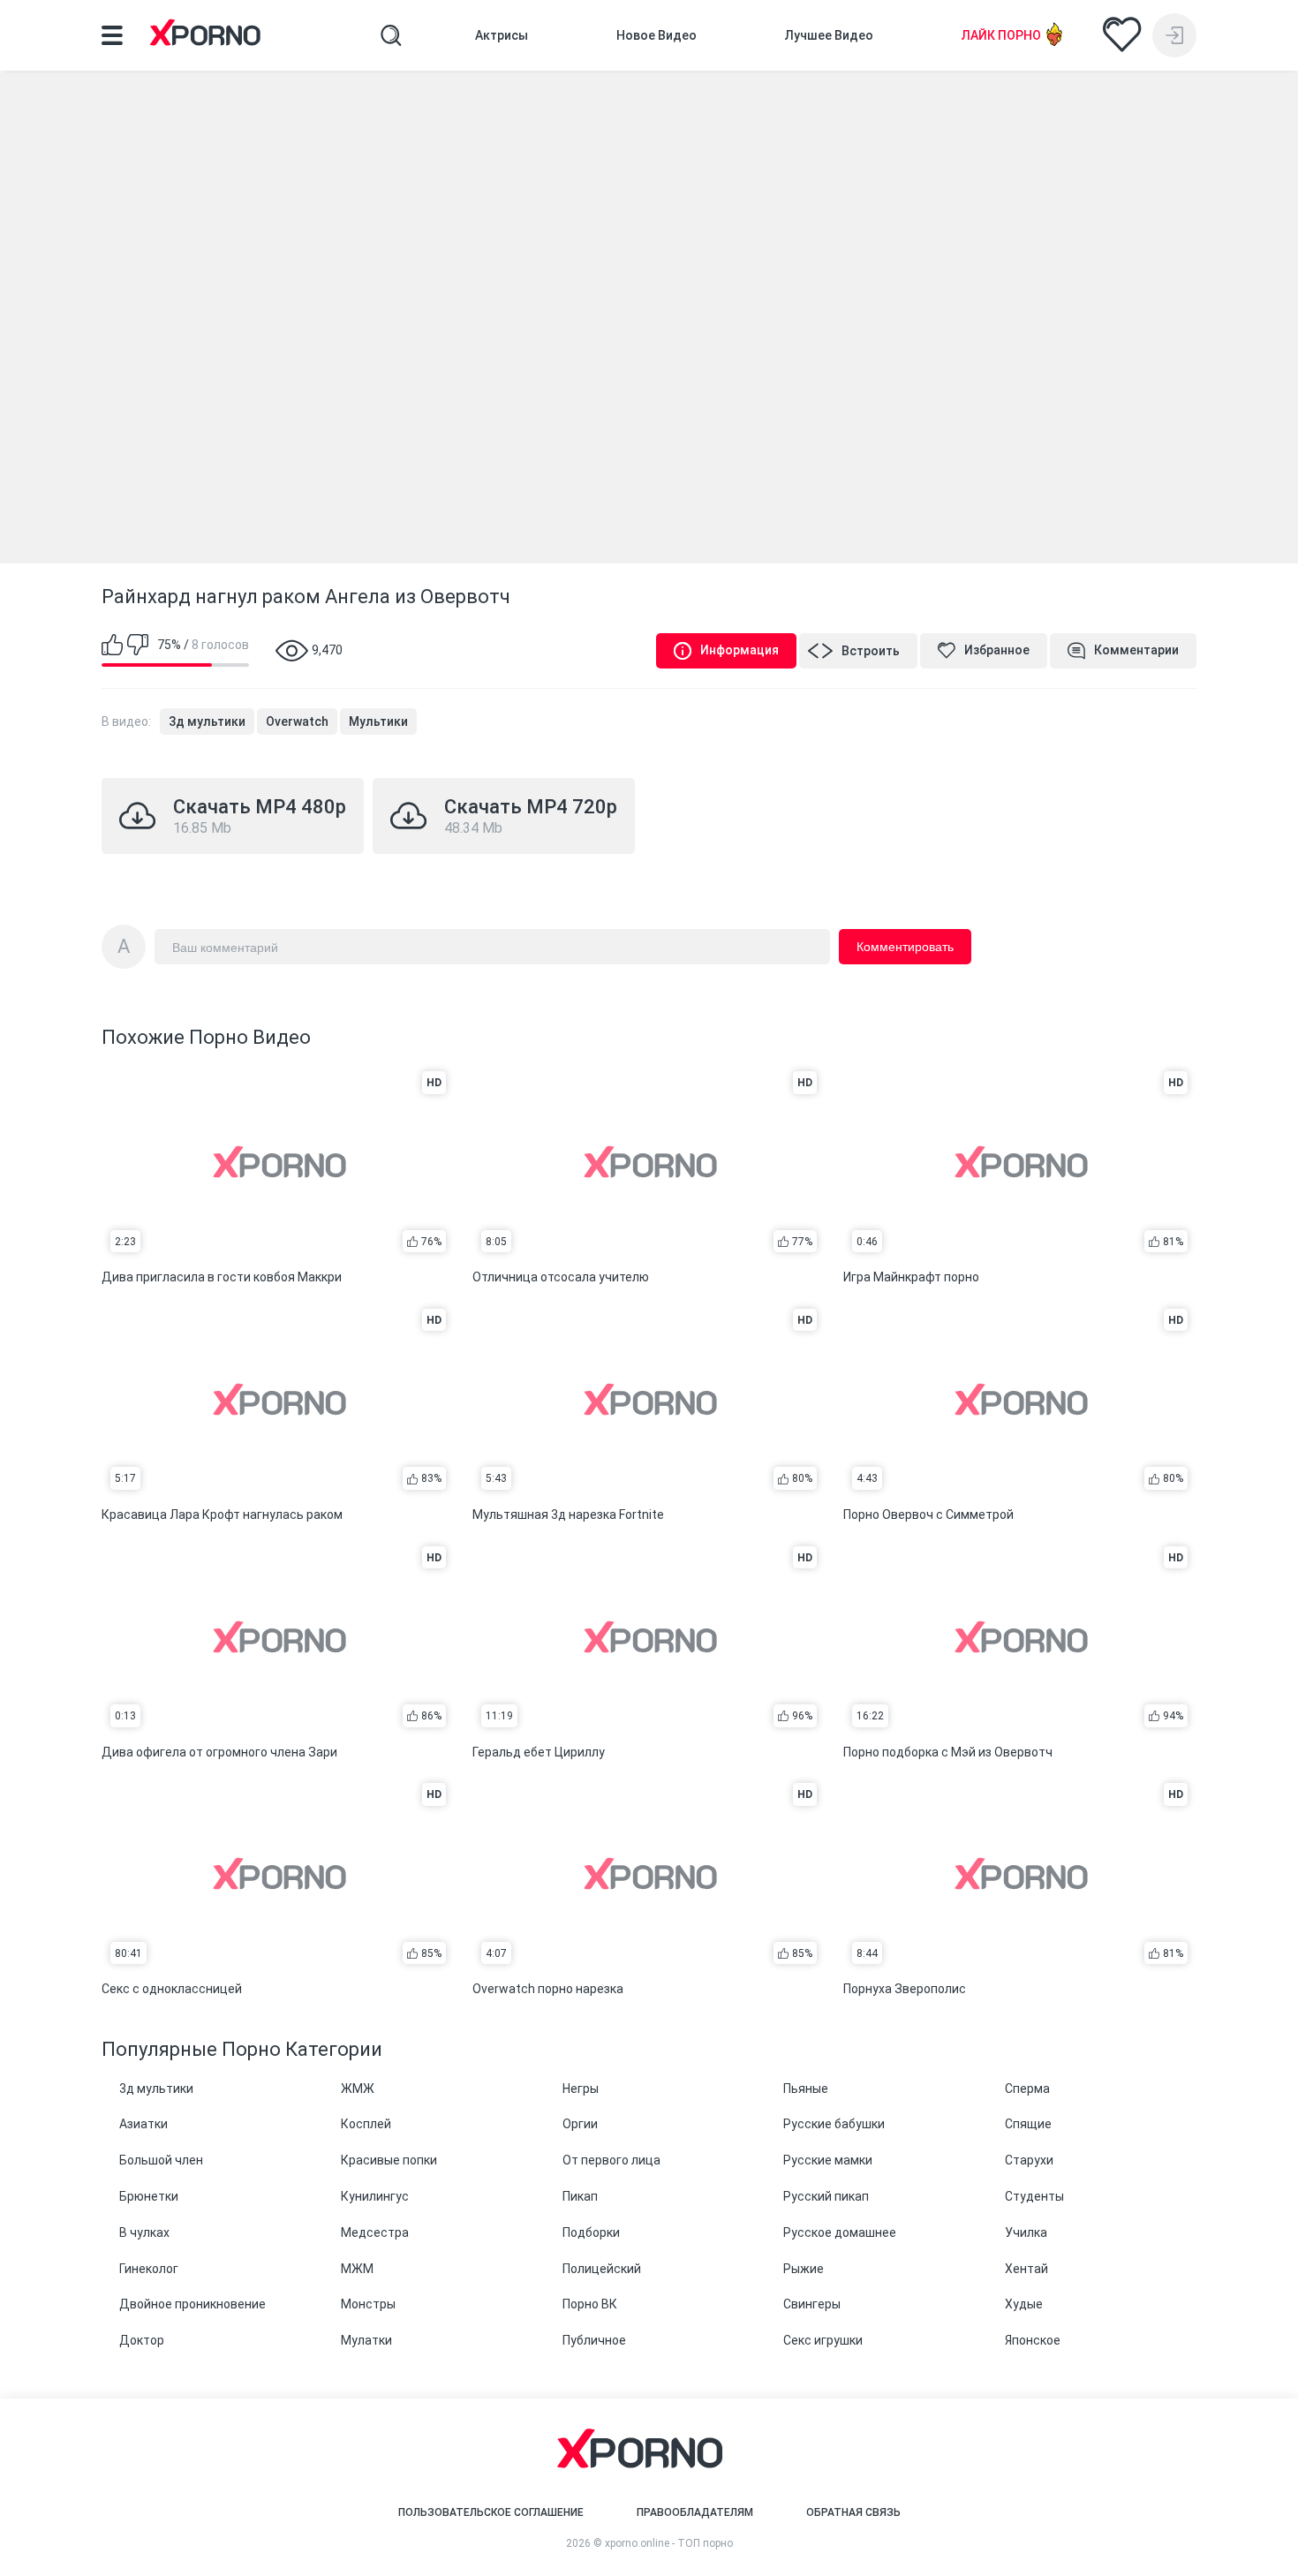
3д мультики (207, 721)
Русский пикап (826, 2196)
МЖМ (357, 2269)
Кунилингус (375, 2196)
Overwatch (297, 721)
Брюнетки (149, 2196)
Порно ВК (590, 2304)
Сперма (1027, 2089)
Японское (1033, 2340)
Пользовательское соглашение (491, 2512)
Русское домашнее (840, 2232)
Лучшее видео (829, 35)
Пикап (580, 2196)
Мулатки (366, 2340)
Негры (581, 2089)
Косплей (366, 2124)
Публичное (594, 2340)
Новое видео (657, 35)
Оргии (580, 2124)
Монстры (368, 2304)
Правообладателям (695, 2512)
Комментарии (1136, 650)
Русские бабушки (834, 2124)
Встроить (871, 651)
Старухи (1029, 2160)
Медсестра (375, 2232)
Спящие (1028, 2124)
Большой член (161, 2160)
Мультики (378, 721)
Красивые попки (389, 2160)
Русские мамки (828, 2160)
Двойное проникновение (192, 2304)
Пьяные (806, 2089)
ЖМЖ (358, 2089)
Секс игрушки (823, 2340)
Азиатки (143, 2124)
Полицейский (602, 2269)
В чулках (144, 2232)
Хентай (1026, 2269)
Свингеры (812, 2304)
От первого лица (611, 2160)
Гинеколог (149, 2269)
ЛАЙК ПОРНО (1001, 35)
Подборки (591, 2232)
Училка (1026, 2232)
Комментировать (905, 947)
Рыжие (804, 2269)
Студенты (1034, 2196)
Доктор (142, 2340)
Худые (1024, 2304)
